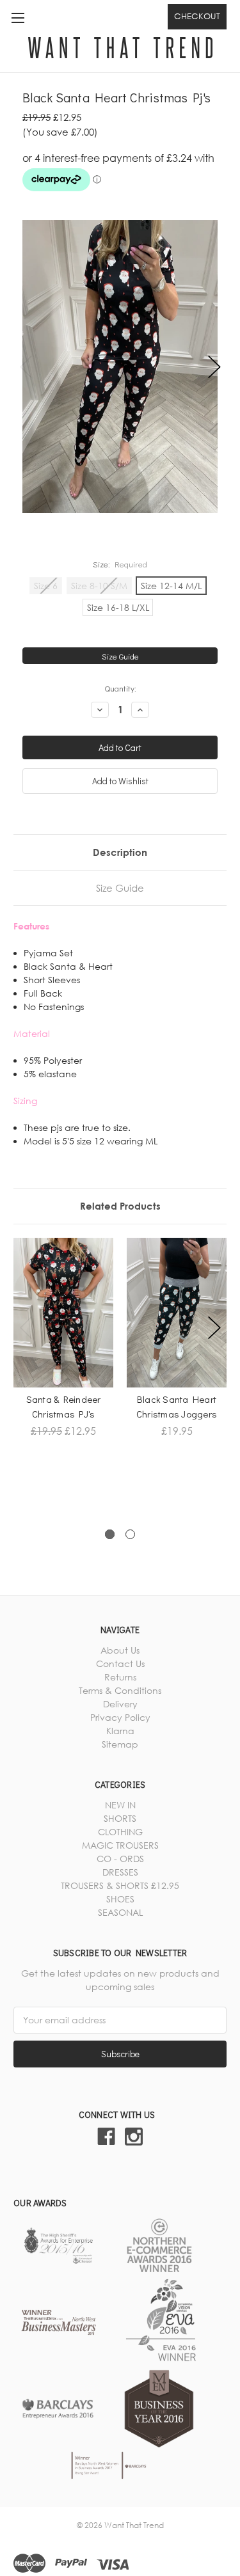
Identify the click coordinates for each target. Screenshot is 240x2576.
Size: (120, 564)
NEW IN (120, 1805)
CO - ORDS (120, 1859)
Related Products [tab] (120, 1206)
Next (214, 367)
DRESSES (120, 1872)
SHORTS (120, 1818)
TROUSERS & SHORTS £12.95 (120, 1885)
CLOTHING (120, 1832)
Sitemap (120, 1744)
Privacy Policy (120, 1717)
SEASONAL (120, 1912)
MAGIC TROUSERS (120, 1845)
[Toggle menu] (18, 18)
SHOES (120, 1899)
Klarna (120, 1731)
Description (120, 852)
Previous (26, 367)
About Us (120, 1650)
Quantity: (120, 688)
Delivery (120, 1704)
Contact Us (120, 1663)
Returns (120, 1677)
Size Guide (120, 656)
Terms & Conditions (120, 1690)
